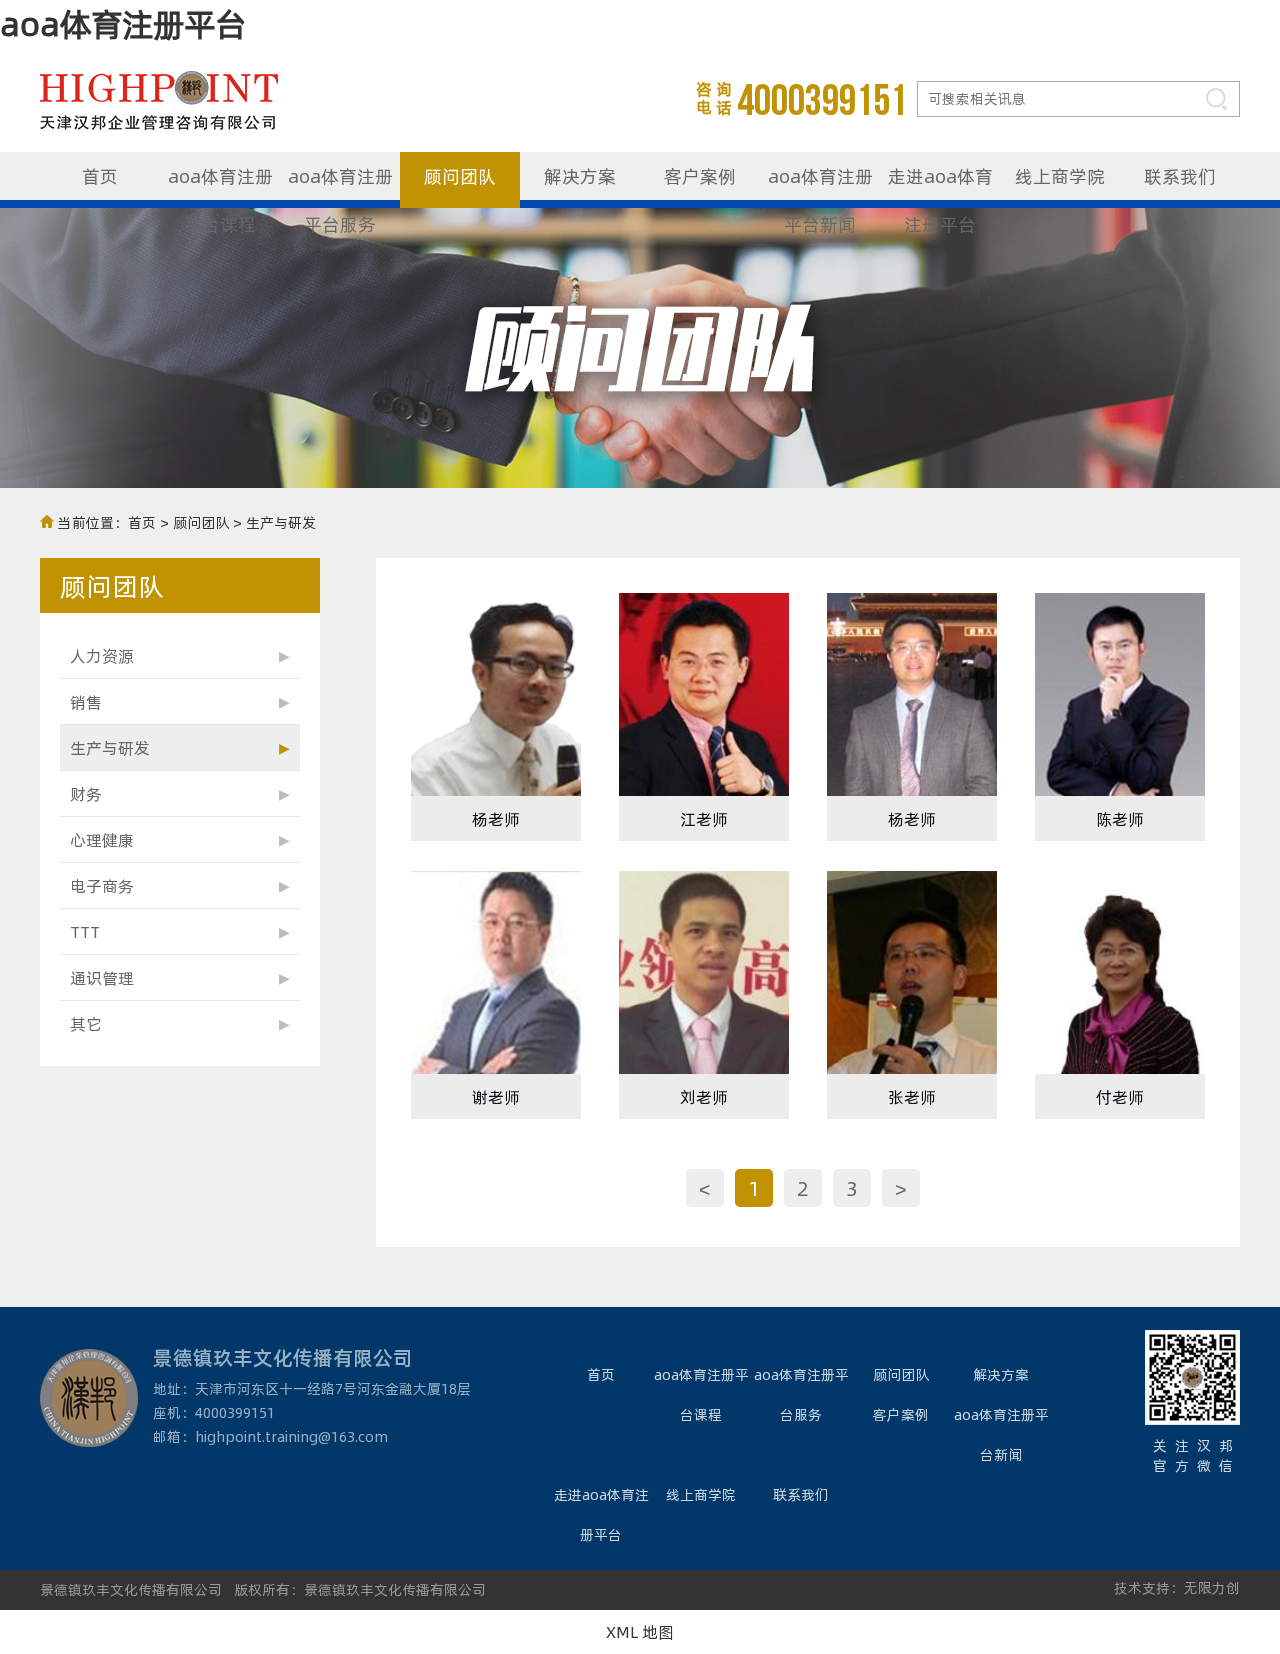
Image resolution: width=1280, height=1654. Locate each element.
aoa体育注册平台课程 (220, 185)
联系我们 (1180, 175)
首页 (100, 175)
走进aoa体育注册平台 (940, 185)
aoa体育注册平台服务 (340, 185)
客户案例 (700, 175)
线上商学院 (1060, 175)
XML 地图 (640, 1631)
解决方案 (580, 175)
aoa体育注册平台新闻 (820, 185)
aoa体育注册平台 (123, 23)
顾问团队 (460, 175)
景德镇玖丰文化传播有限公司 (131, 1589)
